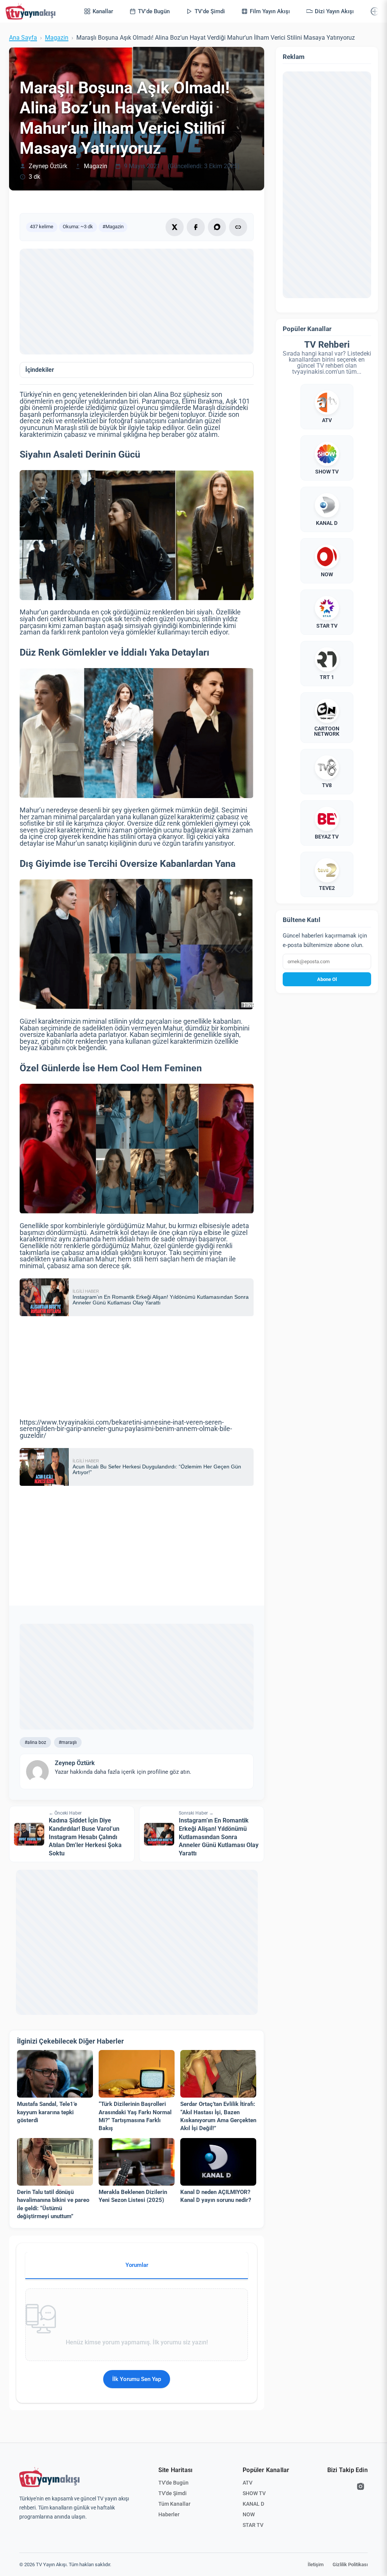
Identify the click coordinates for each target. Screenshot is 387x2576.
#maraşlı (68, 1742)
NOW (249, 2514)
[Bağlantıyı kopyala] (238, 227)
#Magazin (113, 227)
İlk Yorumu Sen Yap (137, 2379)
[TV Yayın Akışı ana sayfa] (50, 2477)
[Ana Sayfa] (32, 11)
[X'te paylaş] (175, 227)
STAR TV (253, 2525)
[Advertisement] (137, 302)
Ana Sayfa (23, 38)
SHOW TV (254, 2493)
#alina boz (35, 1742)
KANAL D (253, 2504)
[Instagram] (361, 2486)
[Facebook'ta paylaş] (196, 227)
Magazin (57, 38)
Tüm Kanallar (174, 2504)
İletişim (316, 2564)
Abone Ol (327, 979)
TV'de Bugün (173, 2483)
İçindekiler (40, 370)
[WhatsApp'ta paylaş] (217, 227)
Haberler (169, 2514)
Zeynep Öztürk (48, 166)
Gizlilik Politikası (350, 2564)
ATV (248, 2483)
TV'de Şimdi (173, 2493)
